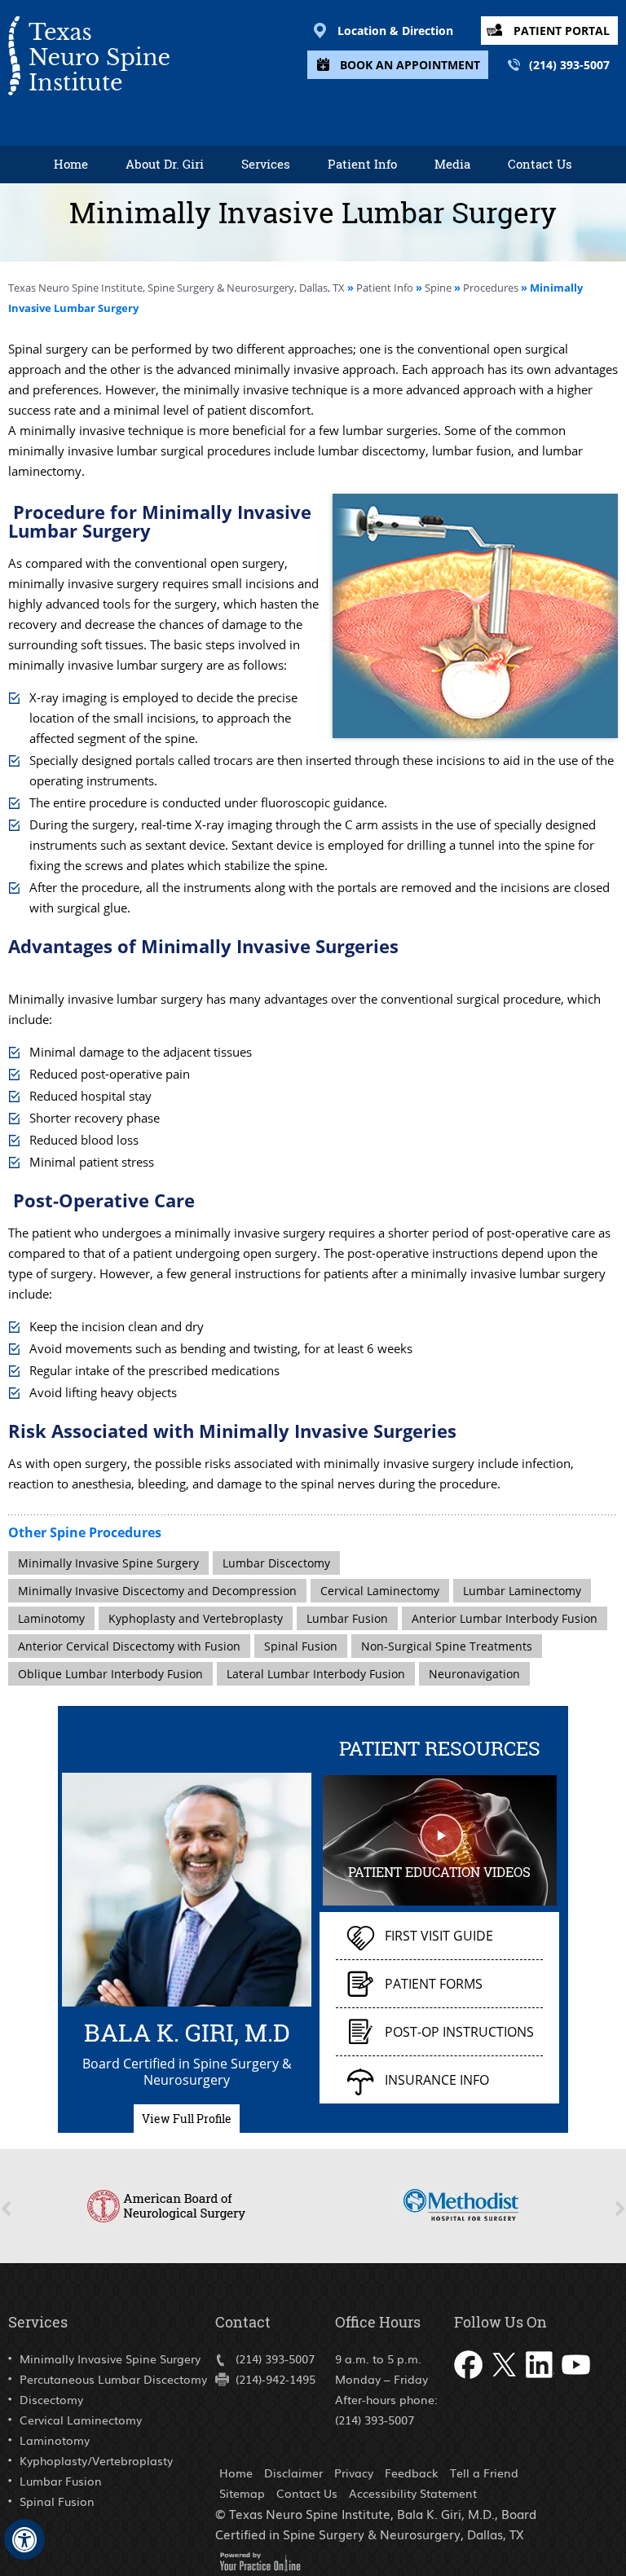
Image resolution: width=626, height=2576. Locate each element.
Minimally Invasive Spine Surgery (108, 1563)
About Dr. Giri (165, 164)
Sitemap (242, 2493)
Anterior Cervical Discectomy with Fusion (129, 1646)
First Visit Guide (439, 1936)
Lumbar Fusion (347, 1618)
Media (452, 164)
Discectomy (51, 2399)
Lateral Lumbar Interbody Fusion (316, 1674)
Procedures (491, 288)
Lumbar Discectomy (276, 1563)
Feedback (412, 2473)
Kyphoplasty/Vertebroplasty (96, 2460)
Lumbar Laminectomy (522, 1591)
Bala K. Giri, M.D (187, 2030)
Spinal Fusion (301, 1646)
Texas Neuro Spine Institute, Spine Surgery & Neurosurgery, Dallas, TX (178, 288)
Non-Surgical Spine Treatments (447, 1646)
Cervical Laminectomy (380, 1591)
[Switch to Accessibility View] (24, 2539)
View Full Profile (187, 2119)
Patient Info (362, 164)
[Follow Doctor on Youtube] (577, 2383)
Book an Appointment (410, 65)
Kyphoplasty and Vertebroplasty (196, 1618)
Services (266, 164)
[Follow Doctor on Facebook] (469, 2383)
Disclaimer (293, 2473)
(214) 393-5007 (569, 65)
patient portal (562, 31)
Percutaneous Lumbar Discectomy (113, 2379)
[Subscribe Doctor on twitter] (505, 2383)
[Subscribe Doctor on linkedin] (541, 2383)
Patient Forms (434, 1984)
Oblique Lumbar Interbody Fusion (110, 1674)
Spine (438, 288)
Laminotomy (51, 1618)
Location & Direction (395, 31)
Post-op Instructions (459, 2032)
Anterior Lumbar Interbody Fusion (505, 1618)
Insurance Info (437, 2080)
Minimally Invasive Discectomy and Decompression (157, 1591)
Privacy (354, 2473)
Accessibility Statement (413, 2493)
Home (71, 164)
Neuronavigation (474, 1674)
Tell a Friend (484, 2473)
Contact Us (540, 164)
